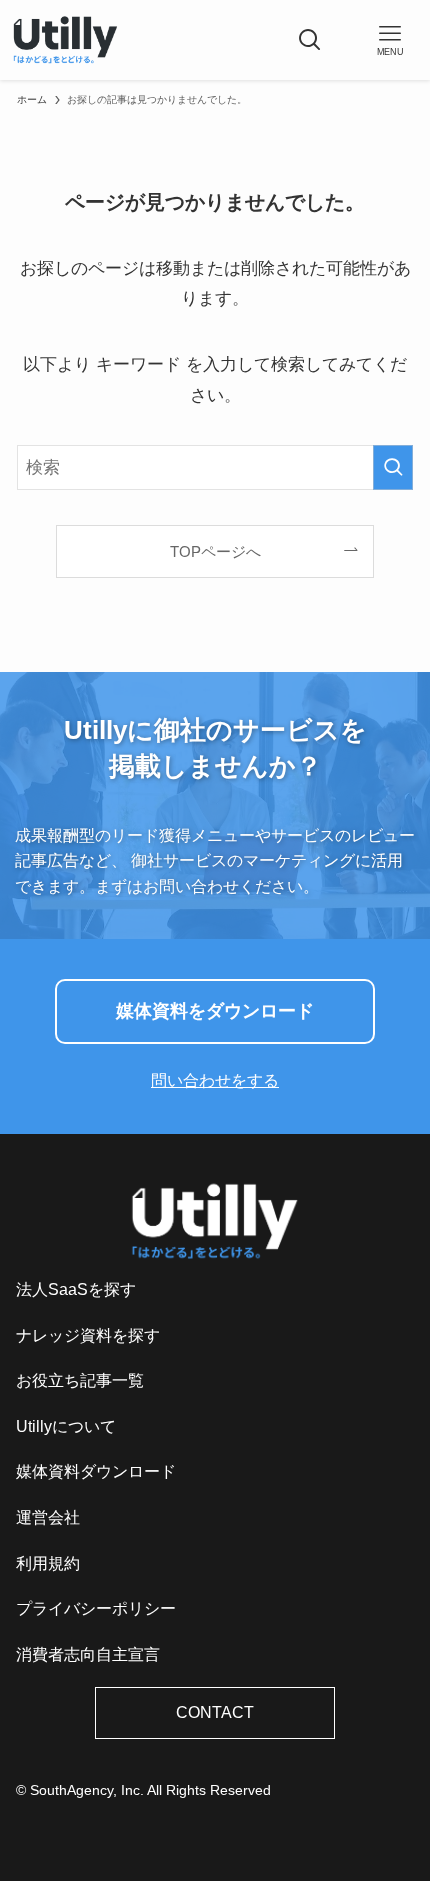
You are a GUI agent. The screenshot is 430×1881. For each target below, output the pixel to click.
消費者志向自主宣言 (88, 1654)
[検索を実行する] (393, 467)
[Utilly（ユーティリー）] (65, 40)
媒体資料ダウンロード (96, 1471)
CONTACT (215, 1712)
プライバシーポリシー (96, 1608)
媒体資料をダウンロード (215, 1011)
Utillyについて (66, 1426)
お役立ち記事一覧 (80, 1380)
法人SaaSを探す (76, 1289)
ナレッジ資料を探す (88, 1335)
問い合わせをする (215, 1080)
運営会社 (48, 1517)
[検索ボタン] (310, 40)
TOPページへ (215, 551)
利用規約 (48, 1563)
